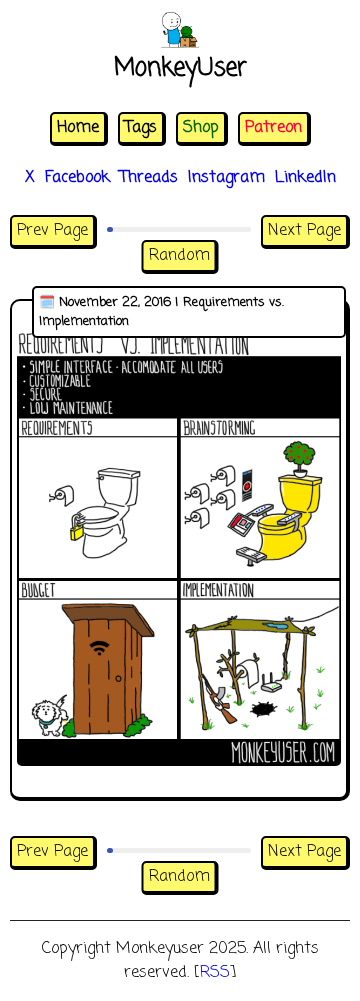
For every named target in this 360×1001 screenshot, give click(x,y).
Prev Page (52, 231)
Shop (201, 128)
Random (179, 256)
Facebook (77, 178)
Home (78, 128)
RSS (215, 973)
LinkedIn (305, 178)
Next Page (304, 231)
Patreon (273, 128)
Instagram (226, 178)
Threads (149, 178)
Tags (141, 128)
